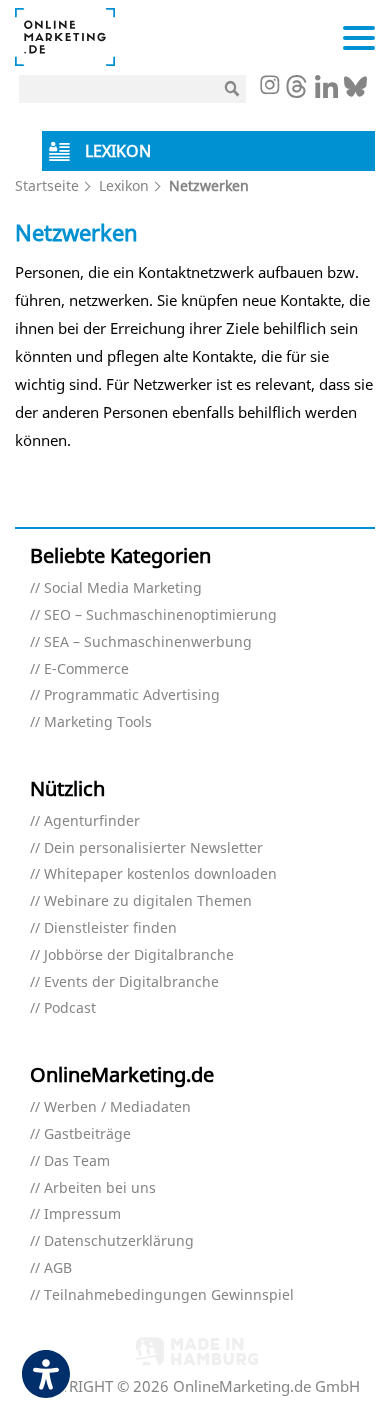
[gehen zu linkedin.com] (326, 92)
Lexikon (124, 185)
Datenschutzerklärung (119, 1241)
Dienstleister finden (110, 928)
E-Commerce (86, 669)
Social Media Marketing (123, 588)
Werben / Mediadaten (117, 1107)
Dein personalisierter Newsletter (153, 848)
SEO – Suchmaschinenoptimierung (160, 615)
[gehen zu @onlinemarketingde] (296, 92)
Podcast (70, 1008)
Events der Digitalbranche (131, 982)
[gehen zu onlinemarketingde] (269, 87)
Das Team (77, 1161)
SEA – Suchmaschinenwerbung (148, 642)
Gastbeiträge (87, 1134)
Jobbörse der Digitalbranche (139, 955)
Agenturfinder (92, 821)
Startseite (47, 185)
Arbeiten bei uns (100, 1188)
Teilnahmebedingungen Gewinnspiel (169, 1295)
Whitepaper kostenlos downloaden (160, 874)
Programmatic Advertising (132, 695)
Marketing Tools (98, 722)
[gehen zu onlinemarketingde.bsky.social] (355, 92)
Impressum (82, 1214)
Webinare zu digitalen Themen (148, 901)
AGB (58, 1268)
